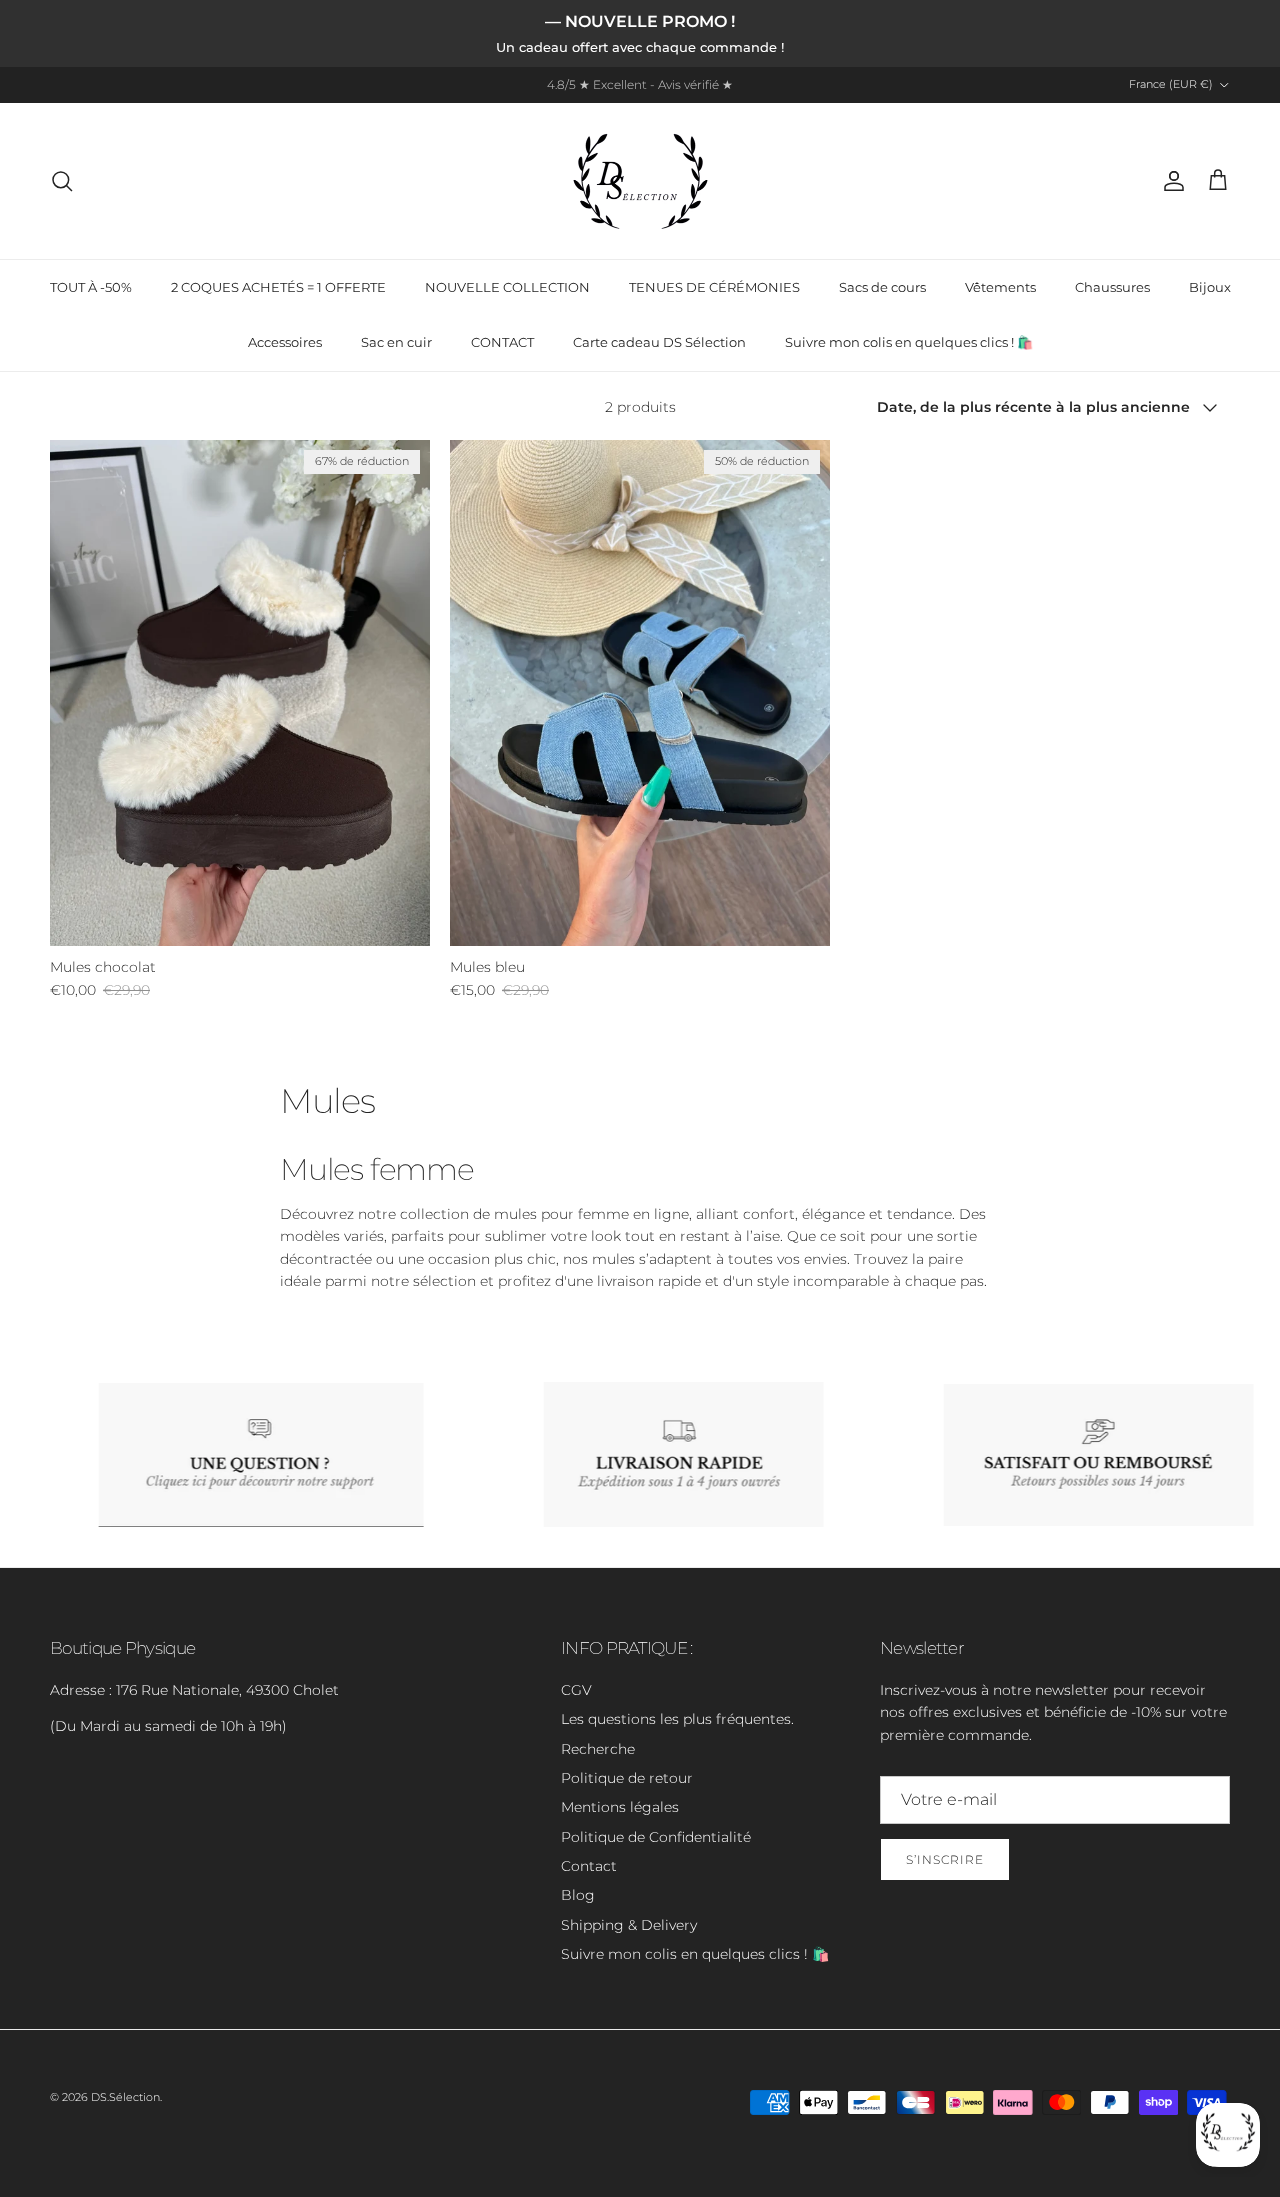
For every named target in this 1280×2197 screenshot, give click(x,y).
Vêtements (1000, 287)
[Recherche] (62, 181)
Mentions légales (620, 1807)
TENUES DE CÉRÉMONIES (714, 287)
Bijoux (1210, 287)
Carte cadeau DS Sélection (659, 342)
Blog (578, 1895)
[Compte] (1170, 181)
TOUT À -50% (91, 287)
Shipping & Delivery (629, 1925)
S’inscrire (945, 1859)
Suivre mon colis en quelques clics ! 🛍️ (909, 342)
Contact (589, 1866)
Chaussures (1112, 287)
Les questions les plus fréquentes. (677, 1719)
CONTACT (502, 342)
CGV (576, 1690)
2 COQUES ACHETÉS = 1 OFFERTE (278, 287)
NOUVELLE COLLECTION (507, 287)
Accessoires (285, 342)
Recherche (598, 1749)
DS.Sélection (125, 2097)
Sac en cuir (396, 342)
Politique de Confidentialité (656, 1837)
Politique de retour (627, 1778)
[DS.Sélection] (640, 181)
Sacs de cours (882, 287)
